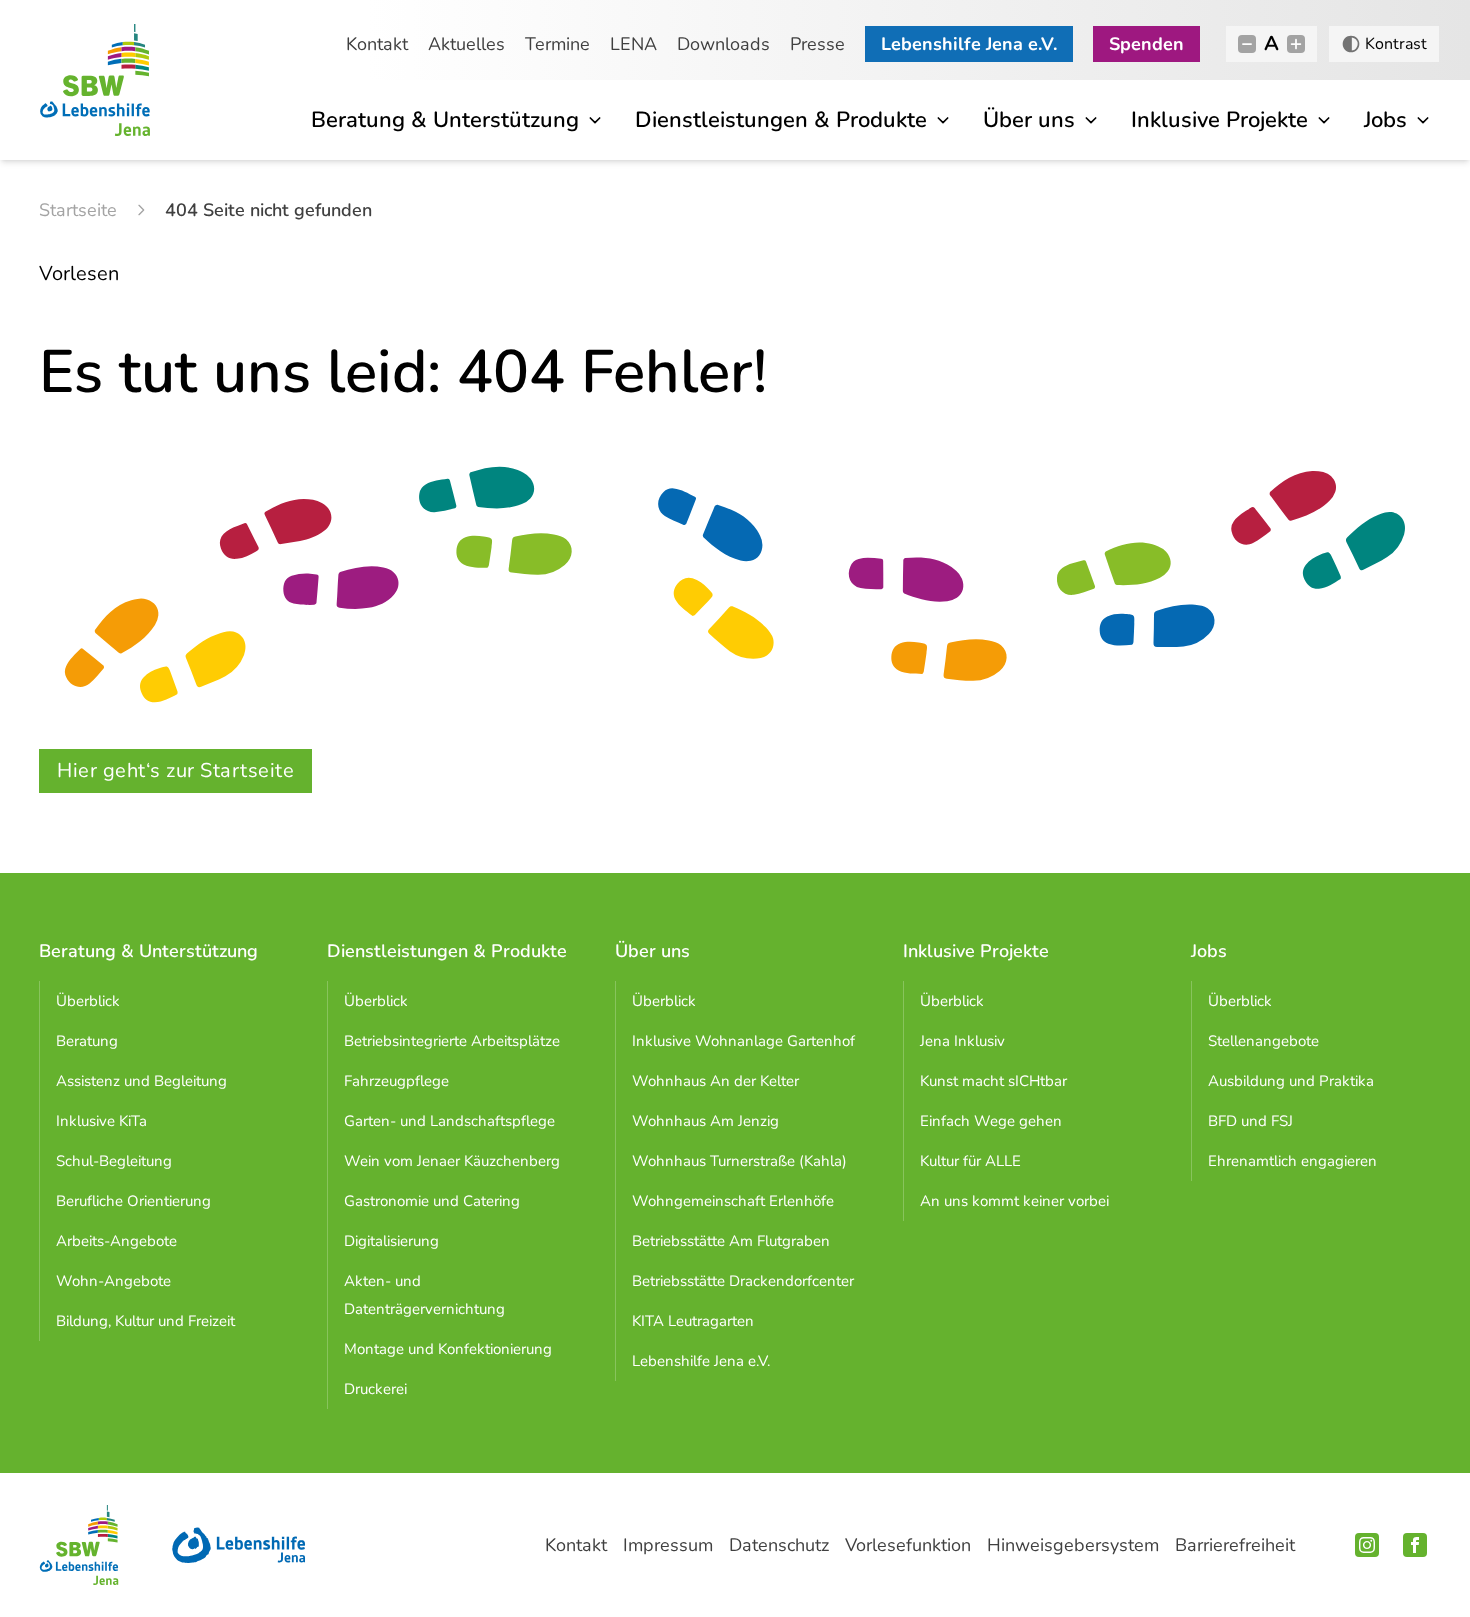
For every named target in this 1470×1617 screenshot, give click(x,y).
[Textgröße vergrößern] (1296, 44)
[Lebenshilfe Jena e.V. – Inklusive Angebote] (239, 1545)
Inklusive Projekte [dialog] (1219, 120)
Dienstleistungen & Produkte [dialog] (781, 120)
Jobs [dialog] (1385, 120)
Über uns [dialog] (1029, 120)
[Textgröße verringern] (1247, 44)
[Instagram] (1367, 1545)
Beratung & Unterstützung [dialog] (445, 120)
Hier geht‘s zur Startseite (175, 770)
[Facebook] (1415, 1545)
